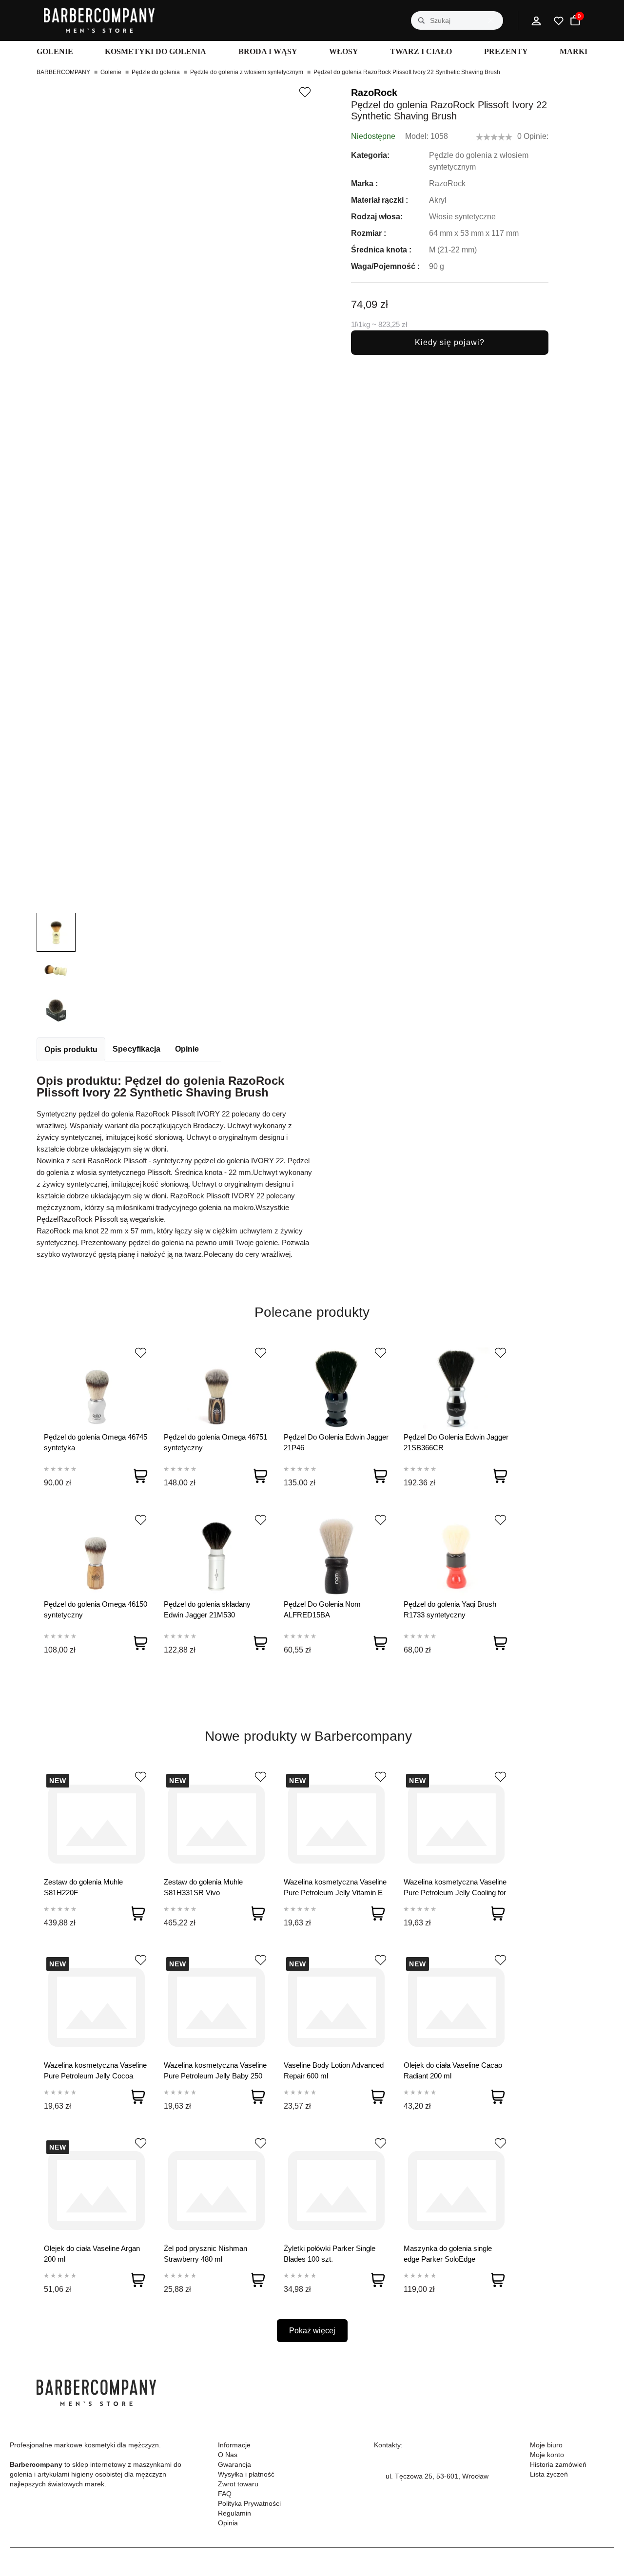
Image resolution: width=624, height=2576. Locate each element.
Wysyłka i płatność (246, 2474)
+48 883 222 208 (412, 2464)
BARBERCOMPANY (63, 72)
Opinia (228, 2523)
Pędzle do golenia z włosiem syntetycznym (247, 72)
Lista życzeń (549, 2474)
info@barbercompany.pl (422, 2488)
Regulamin (234, 2513)
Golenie (111, 72)
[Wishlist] (141, 1353)
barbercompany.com (417, 2499)
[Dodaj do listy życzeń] (305, 92)
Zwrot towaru (238, 2484)
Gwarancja (234, 2464)
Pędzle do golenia (156, 72)
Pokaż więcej (312, 2331)
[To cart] (140, 1476)
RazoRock (374, 93)
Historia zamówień (558, 2464)
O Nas (228, 2455)
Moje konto (547, 2455)
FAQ (225, 2494)
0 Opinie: (533, 136)
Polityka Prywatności (249, 2503)
